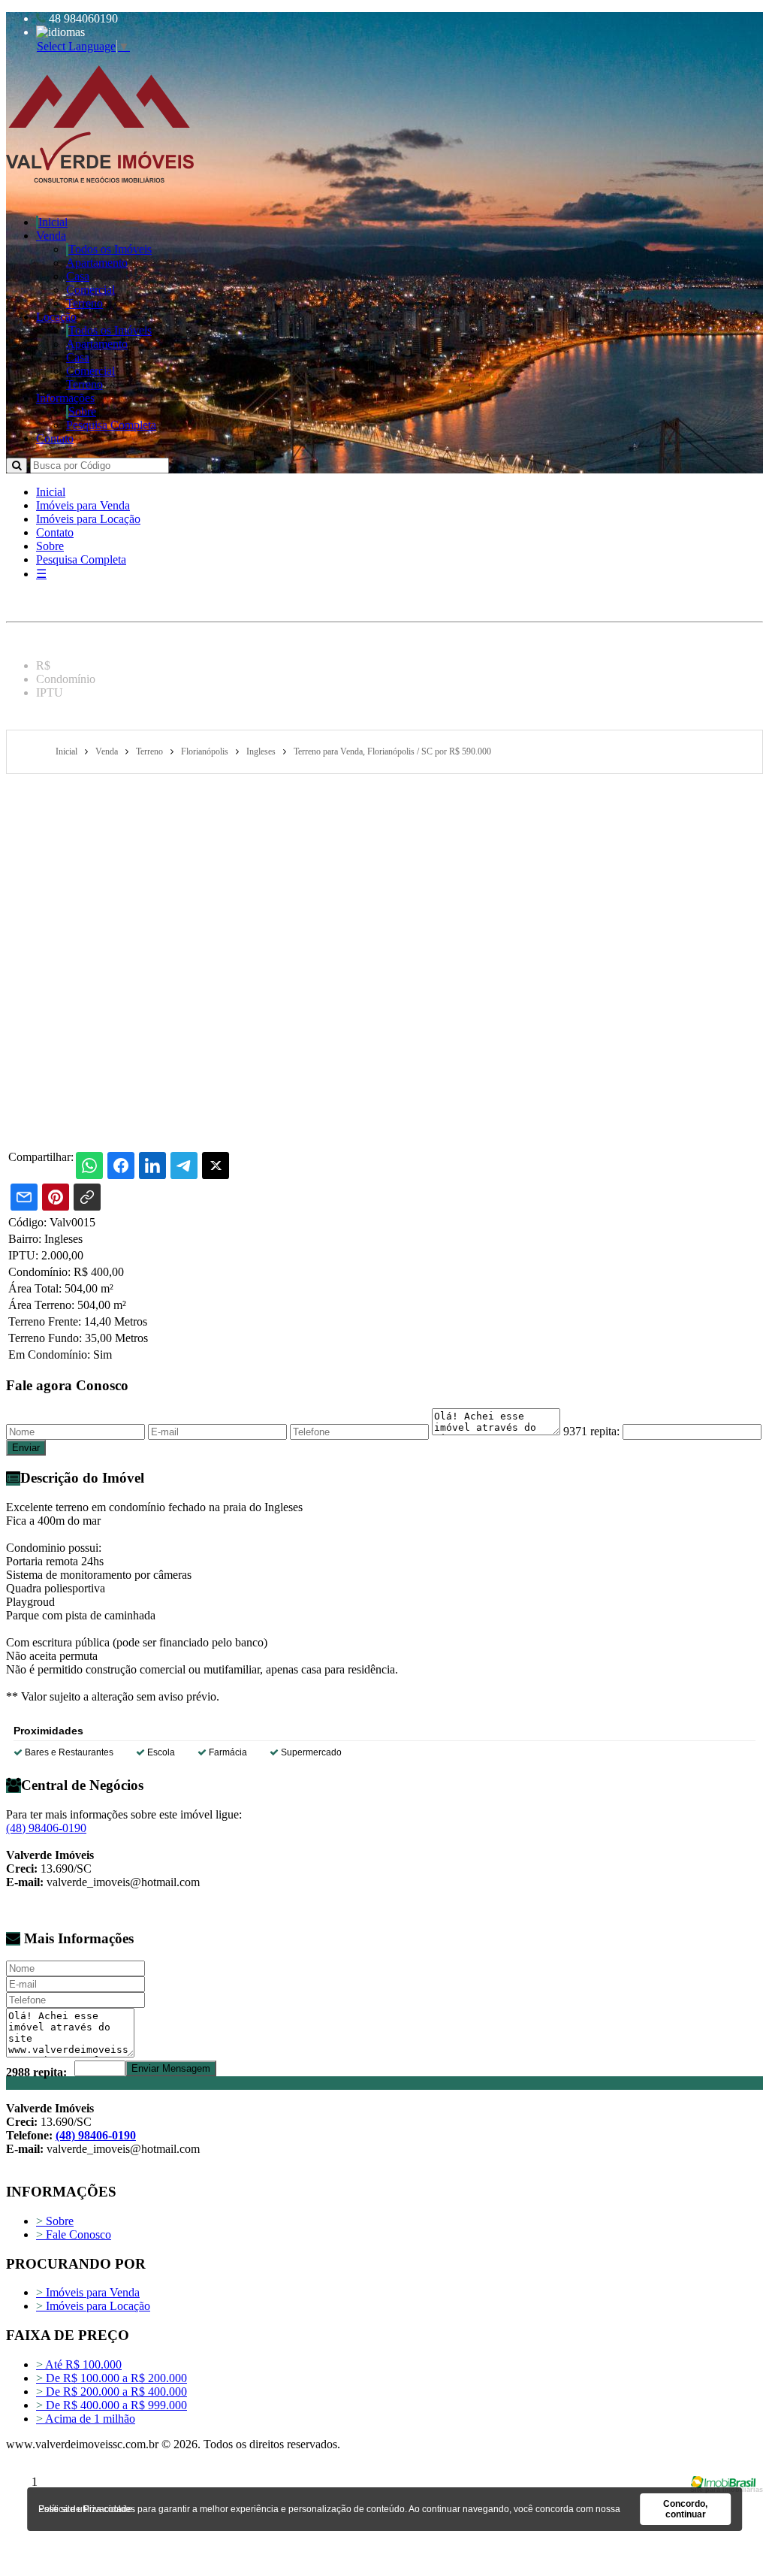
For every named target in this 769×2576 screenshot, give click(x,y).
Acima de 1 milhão (86, 2419)
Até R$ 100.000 (79, 2364)
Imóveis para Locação (88, 519)
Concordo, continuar (685, 2509)
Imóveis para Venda (83, 505)
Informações (65, 398)
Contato (55, 438)
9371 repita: (591, 1431)
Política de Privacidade (85, 2509)
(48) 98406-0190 (46, 1828)
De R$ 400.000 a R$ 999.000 (112, 2405)
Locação (56, 317)
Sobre (82, 411)
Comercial (90, 290)
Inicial (53, 222)
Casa (78, 276)
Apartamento (97, 263)
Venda (51, 236)
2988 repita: (36, 2072)
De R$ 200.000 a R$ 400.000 (112, 2392)
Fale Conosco (74, 2234)
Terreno (84, 303)
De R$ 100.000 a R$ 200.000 (112, 2378)
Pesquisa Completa (111, 425)
